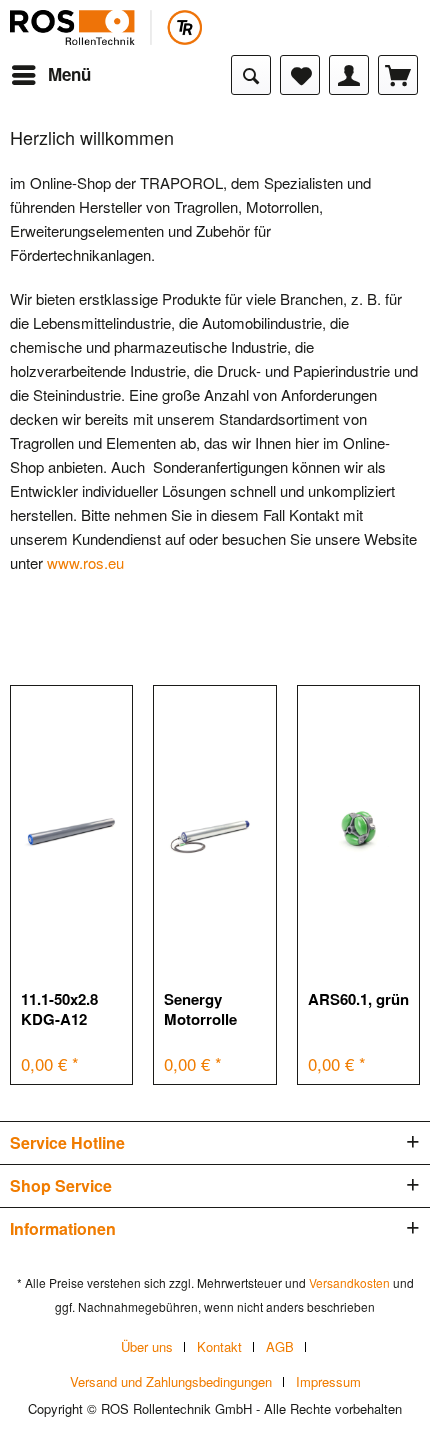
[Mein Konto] (349, 75)
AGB (280, 1346)
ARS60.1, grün (358, 999)
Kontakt (219, 1346)
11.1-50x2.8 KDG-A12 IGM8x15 (59, 1009)
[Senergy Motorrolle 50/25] (214, 828)
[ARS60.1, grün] (358, 828)
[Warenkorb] (398, 75)
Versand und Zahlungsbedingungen (171, 1381)
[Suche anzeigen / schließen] (251, 75)
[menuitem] (50, 75)
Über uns (147, 1346)
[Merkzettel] (300, 75)
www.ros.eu (85, 562)
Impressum (328, 1381)
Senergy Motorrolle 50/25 (200, 1009)
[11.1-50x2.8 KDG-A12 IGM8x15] (71, 828)
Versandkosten (349, 1282)
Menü (69, 74)
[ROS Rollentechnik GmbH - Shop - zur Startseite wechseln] (106, 27)
